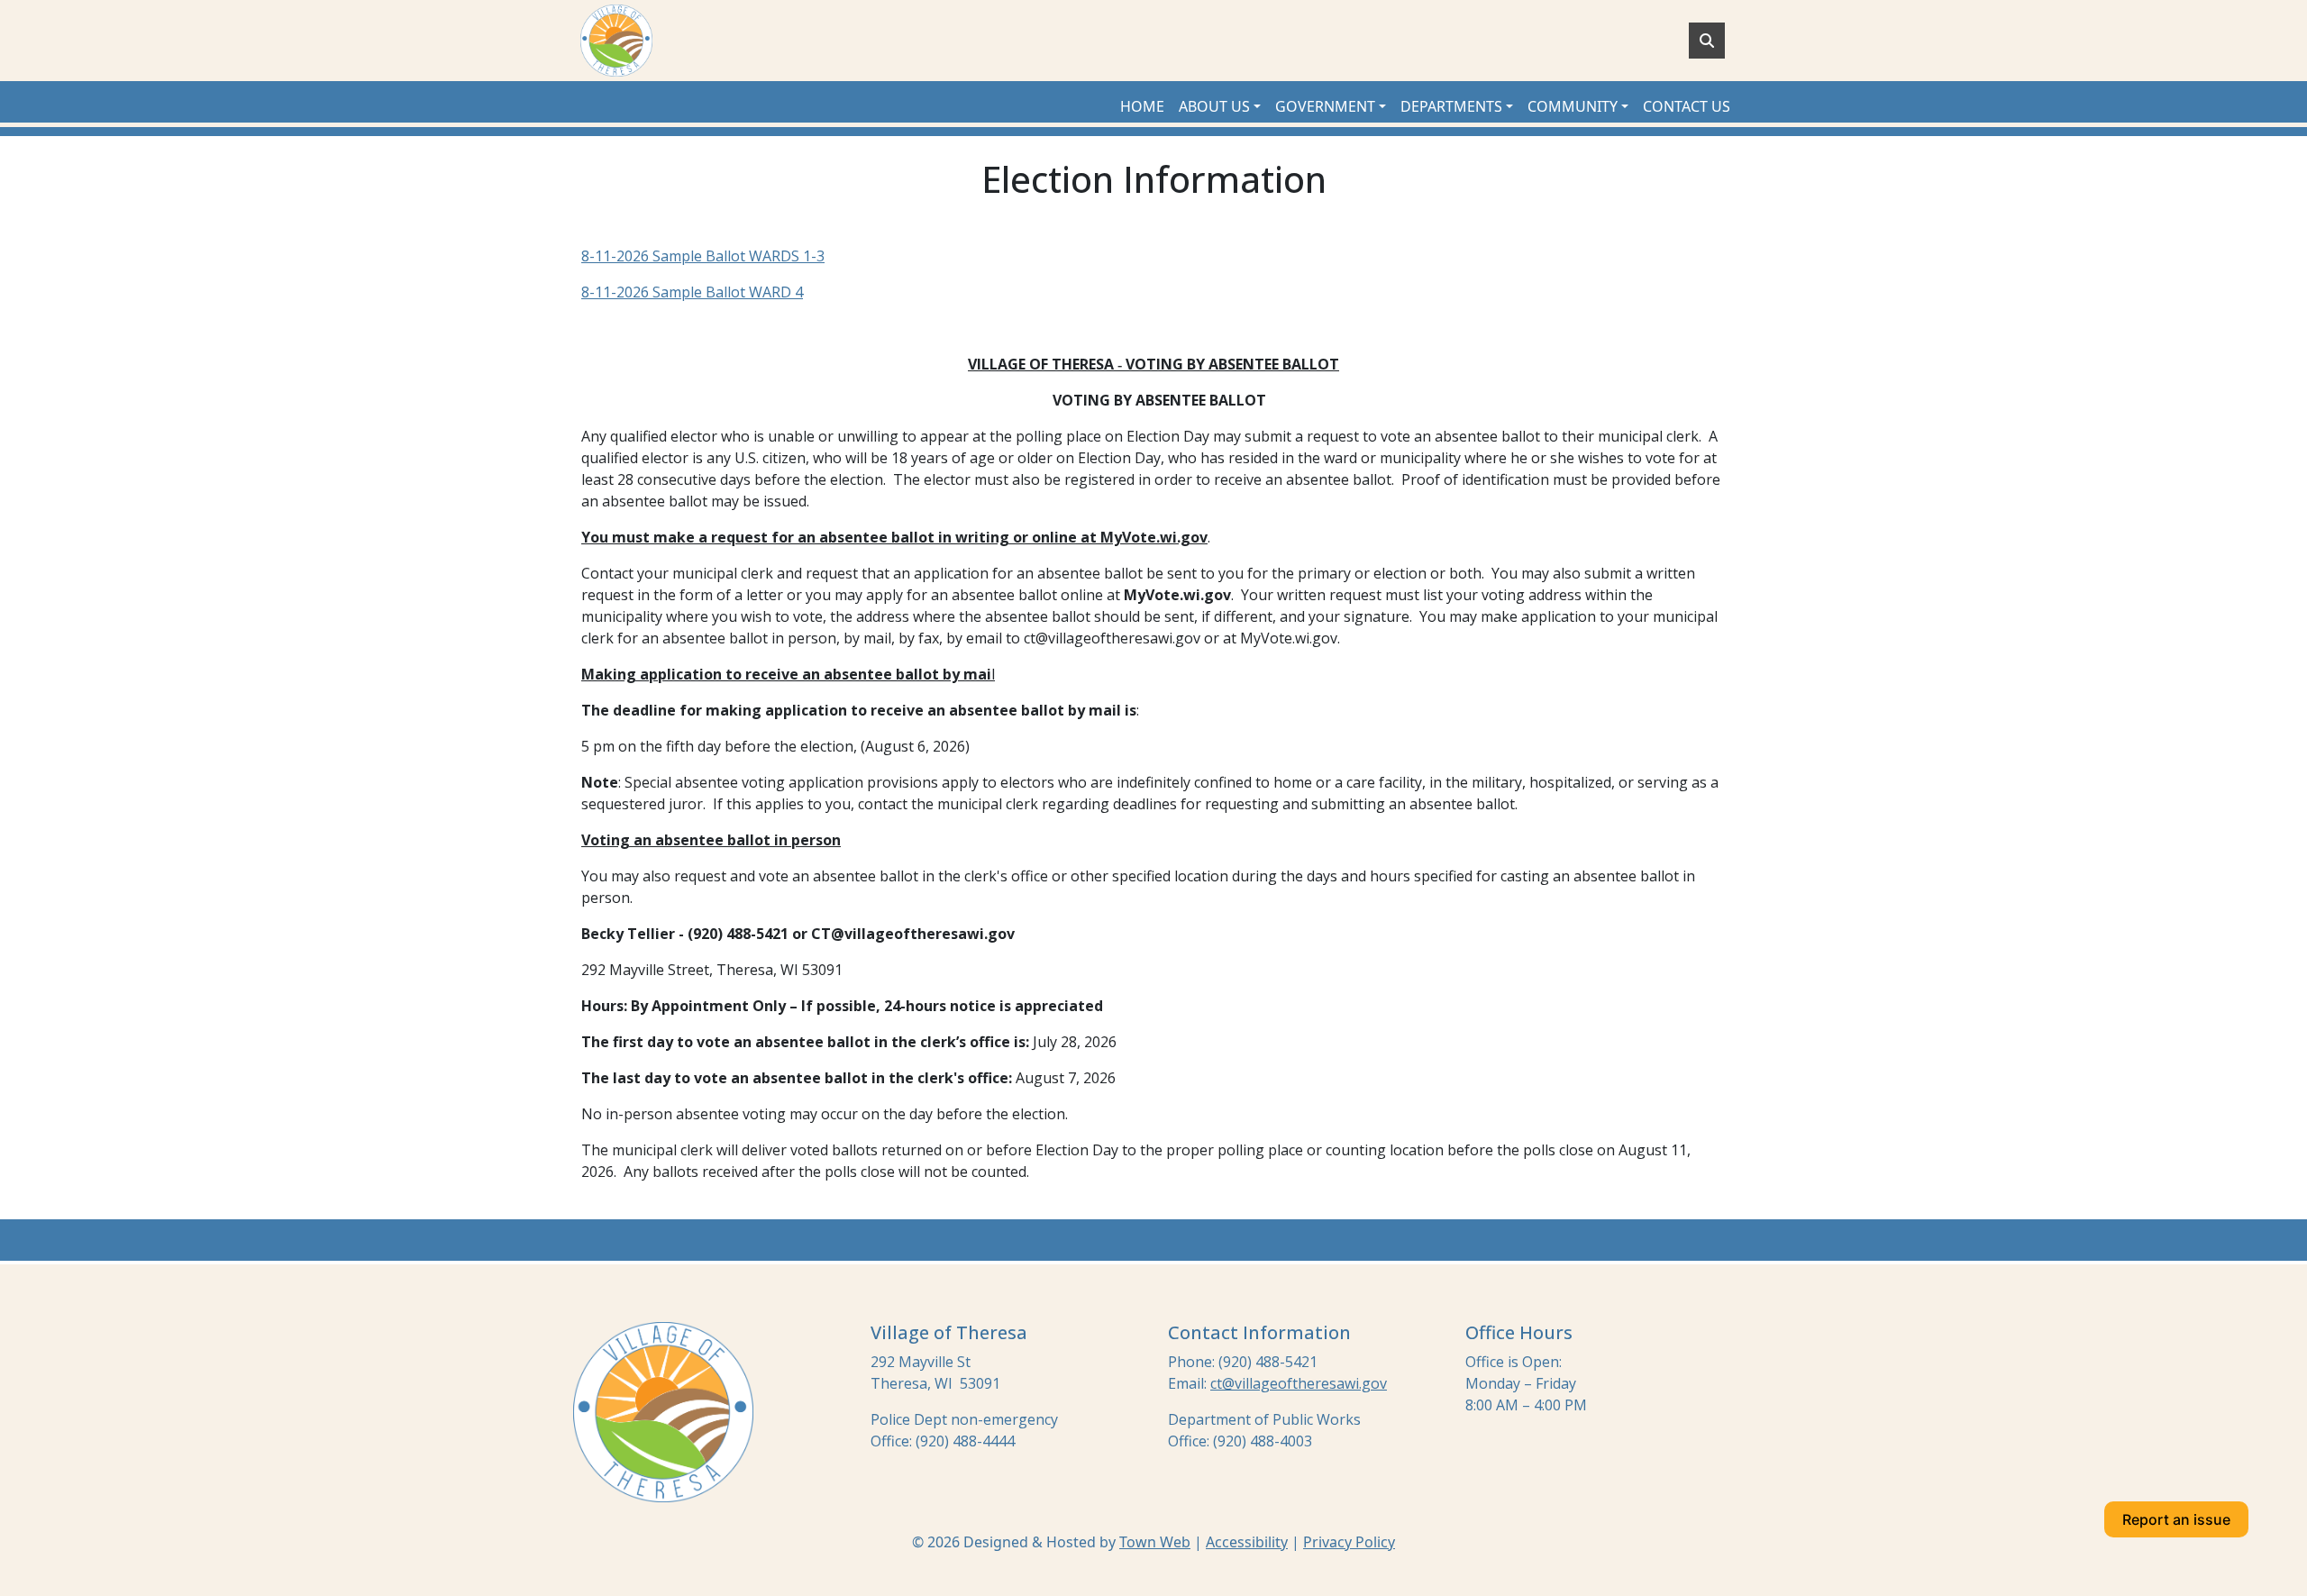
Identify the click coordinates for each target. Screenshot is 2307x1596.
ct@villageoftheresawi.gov (1299, 1383)
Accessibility (1247, 1542)
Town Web (1155, 1542)
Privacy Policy (1349, 1542)
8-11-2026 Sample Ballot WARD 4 (692, 292)
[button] (1220, 106)
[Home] (616, 41)
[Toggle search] (1707, 41)
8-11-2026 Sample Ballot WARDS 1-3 (703, 256)
